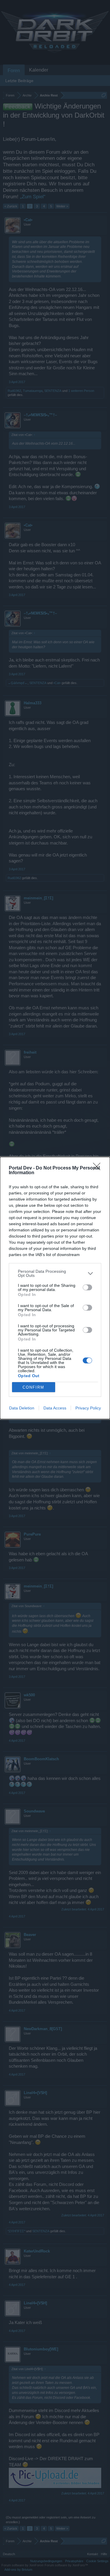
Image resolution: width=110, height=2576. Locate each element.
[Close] (99, 1168)
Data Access (55, 1408)
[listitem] (55, 1273)
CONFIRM (33, 1387)
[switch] (87, 1287)
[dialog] (55, 1288)
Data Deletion (22, 1408)
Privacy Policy (88, 1408)
